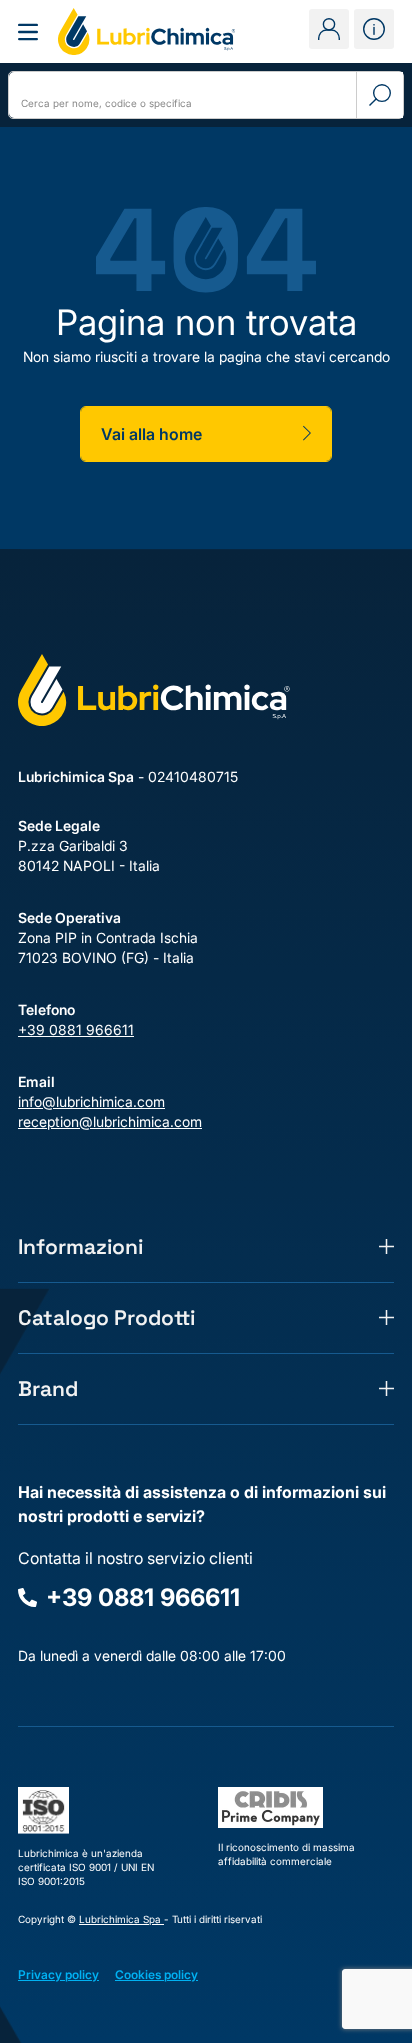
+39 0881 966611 (76, 1029)
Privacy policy (58, 1974)
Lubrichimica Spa (121, 1919)
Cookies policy (156, 1974)
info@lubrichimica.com (91, 1101)
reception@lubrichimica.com (110, 1121)
